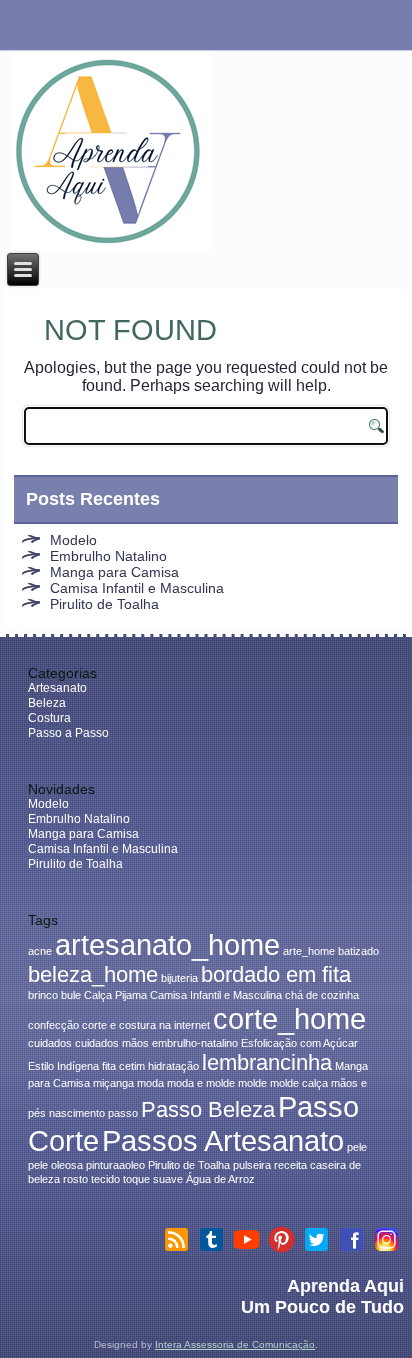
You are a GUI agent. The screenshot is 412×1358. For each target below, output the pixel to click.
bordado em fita (276, 974)
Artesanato (57, 688)
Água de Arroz (220, 1179)
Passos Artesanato (223, 1140)
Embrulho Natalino (108, 556)
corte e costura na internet (146, 1025)
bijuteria (179, 978)
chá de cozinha (322, 995)
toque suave (153, 1179)
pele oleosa (55, 1165)
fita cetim (123, 1066)
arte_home (309, 951)
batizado (358, 951)
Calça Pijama (115, 995)
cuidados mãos (112, 1043)
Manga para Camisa (114, 572)
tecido (105, 1179)
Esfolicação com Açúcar (299, 1043)
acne (40, 951)
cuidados (50, 1043)
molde (252, 1083)
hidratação (173, 1066)
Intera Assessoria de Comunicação (235, 1344)
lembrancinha (267, 1062)
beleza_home (93, 974)
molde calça (299, 1083)
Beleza (47, 703)
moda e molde (201, 1083)
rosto (75, 1179)
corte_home (289, 1018)
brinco (43, 995)
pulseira (252, 1165)
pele (357, 1147)
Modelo (73, 540)
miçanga (113, 1083)
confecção (53, 1025)
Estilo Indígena (63, 1066)
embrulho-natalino (195, 1043)
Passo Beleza (208, 1109)
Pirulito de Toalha (104, 604)
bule (71, 995)
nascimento (77, 1113)
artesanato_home (167, 944)
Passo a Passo (68, 733)
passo (123, 1113)
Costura (49, 718)
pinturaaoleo (115, 1165)
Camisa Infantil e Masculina (137, 588)
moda (150, 1083)
